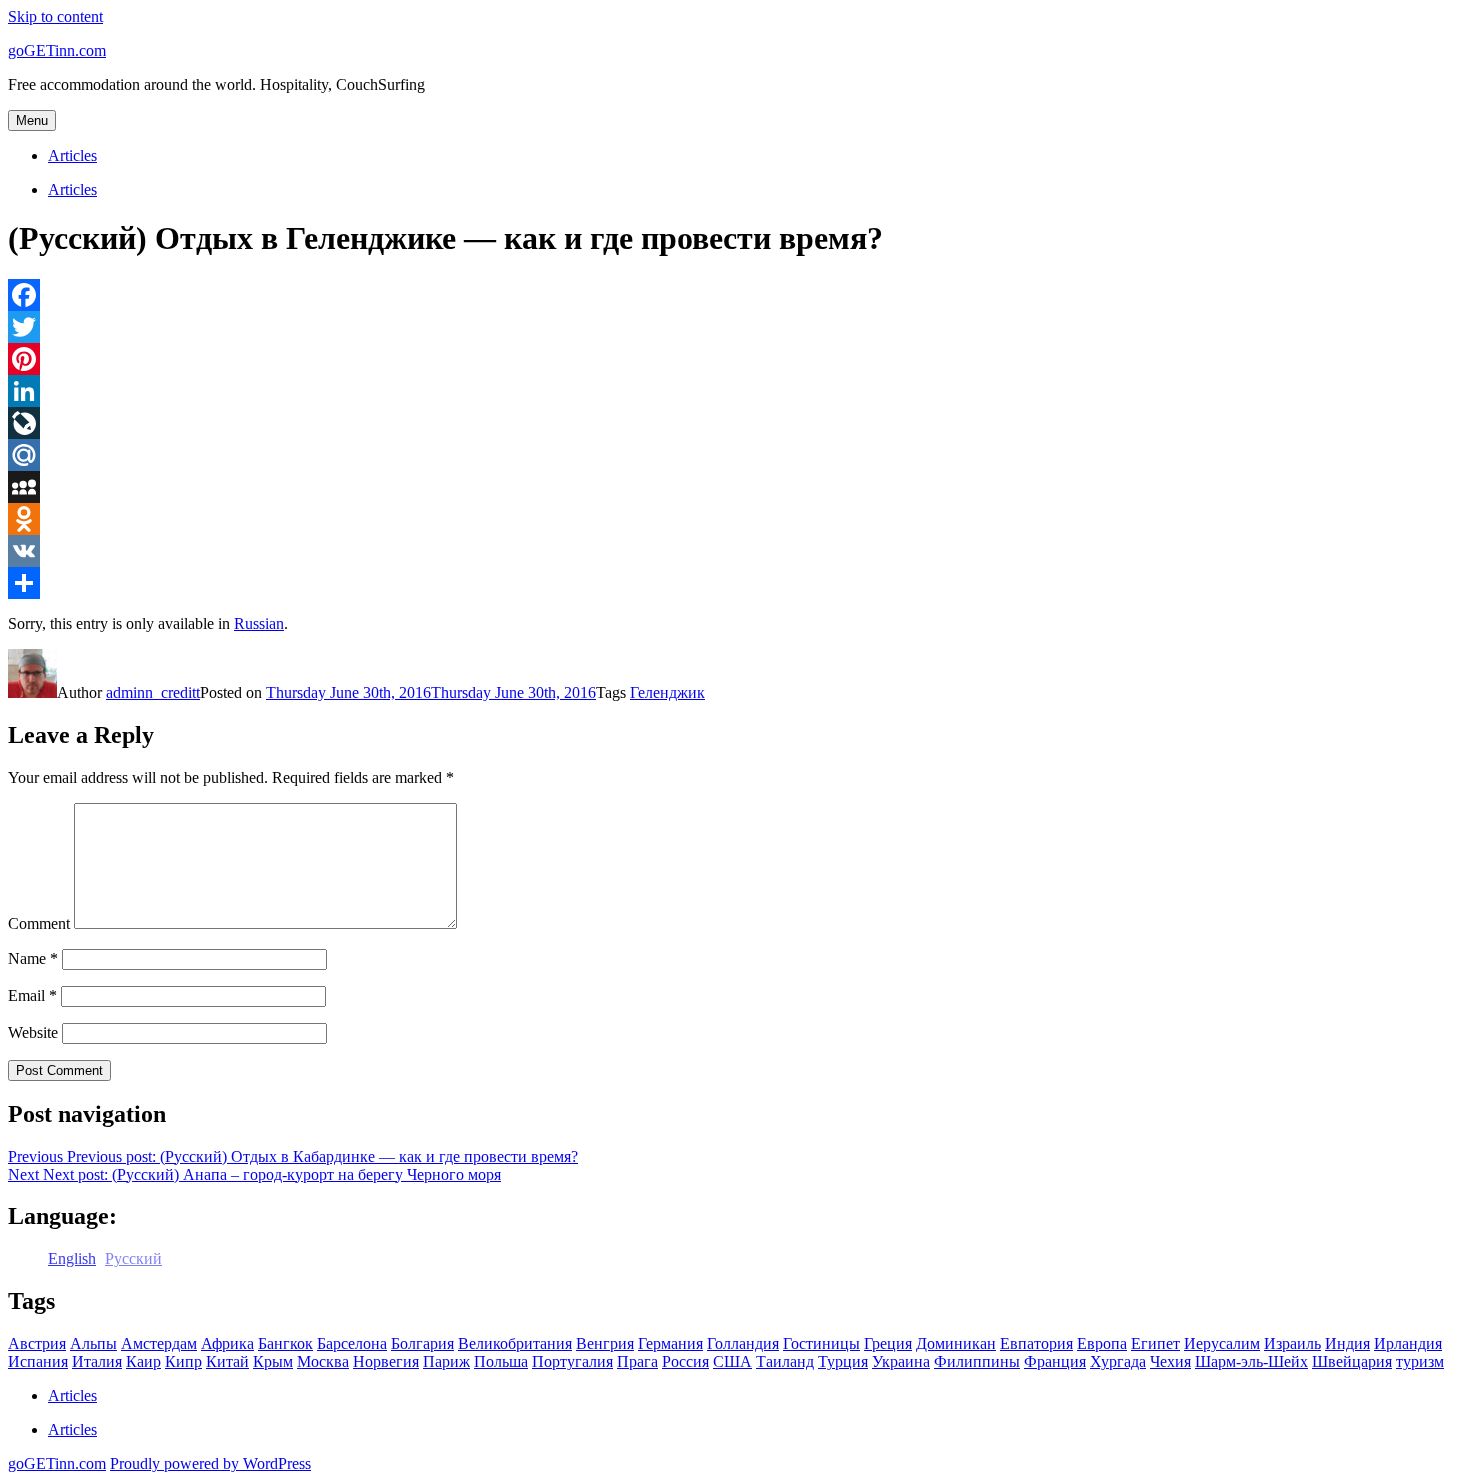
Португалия (572, 1361)
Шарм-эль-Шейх (1251, 1361)
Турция (843, 1361)
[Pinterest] (735, 359)
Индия (1347, 1343)
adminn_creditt (153, 692)
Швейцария (1352, 1361)
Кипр (183, 1361)
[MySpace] (735, 487)
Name (33, 958)
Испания (38, 1361)
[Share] (735, 583)
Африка (227, 1343)
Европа (1102, 1343)
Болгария (422, 1343)
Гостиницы (821, 1343)
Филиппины (977, 1361)
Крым (273, 1361)
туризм (1420, 1361)
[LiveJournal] (735, 423)
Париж (446, 1361)
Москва (323, 1361)
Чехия (1170, 1361)
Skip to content (55, 16)
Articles (72, 155)
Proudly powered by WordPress (210, 1463)
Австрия (37, 1343)
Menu (32, 120)
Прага (637, 1361)
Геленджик (667, 692)
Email (32, 995)
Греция (888, 1343)
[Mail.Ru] (735, 455)
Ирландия (1408, 1343)
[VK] (735, 551)
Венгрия (605, 1343)
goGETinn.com (57, 50)
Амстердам (159, 1343)
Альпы (93, 1343)
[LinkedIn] (735, 391)
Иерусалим (1222, 1343)
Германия (670, 1343)
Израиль (1292, 1343)
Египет (1155, 1343)
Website (33, 1032)
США (732, 1361)
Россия (685, 1361)
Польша (501, 1361)
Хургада (1118, 1361)
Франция (1055, 1361)
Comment (39, 923)
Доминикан (956, 1343)
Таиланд (785, 1361)
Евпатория (1036, 1343)
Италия (97, 1361)
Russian (259, 623)
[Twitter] (735, 327)
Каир (143, 1361)
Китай (227, 1361)
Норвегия (386, 1361)
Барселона (352, 1343)
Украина (901, 1361)
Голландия (743, 1343)
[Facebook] (735, 295)
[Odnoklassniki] (735, 519)
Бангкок (285, 1343)
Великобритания (515, 1343)
